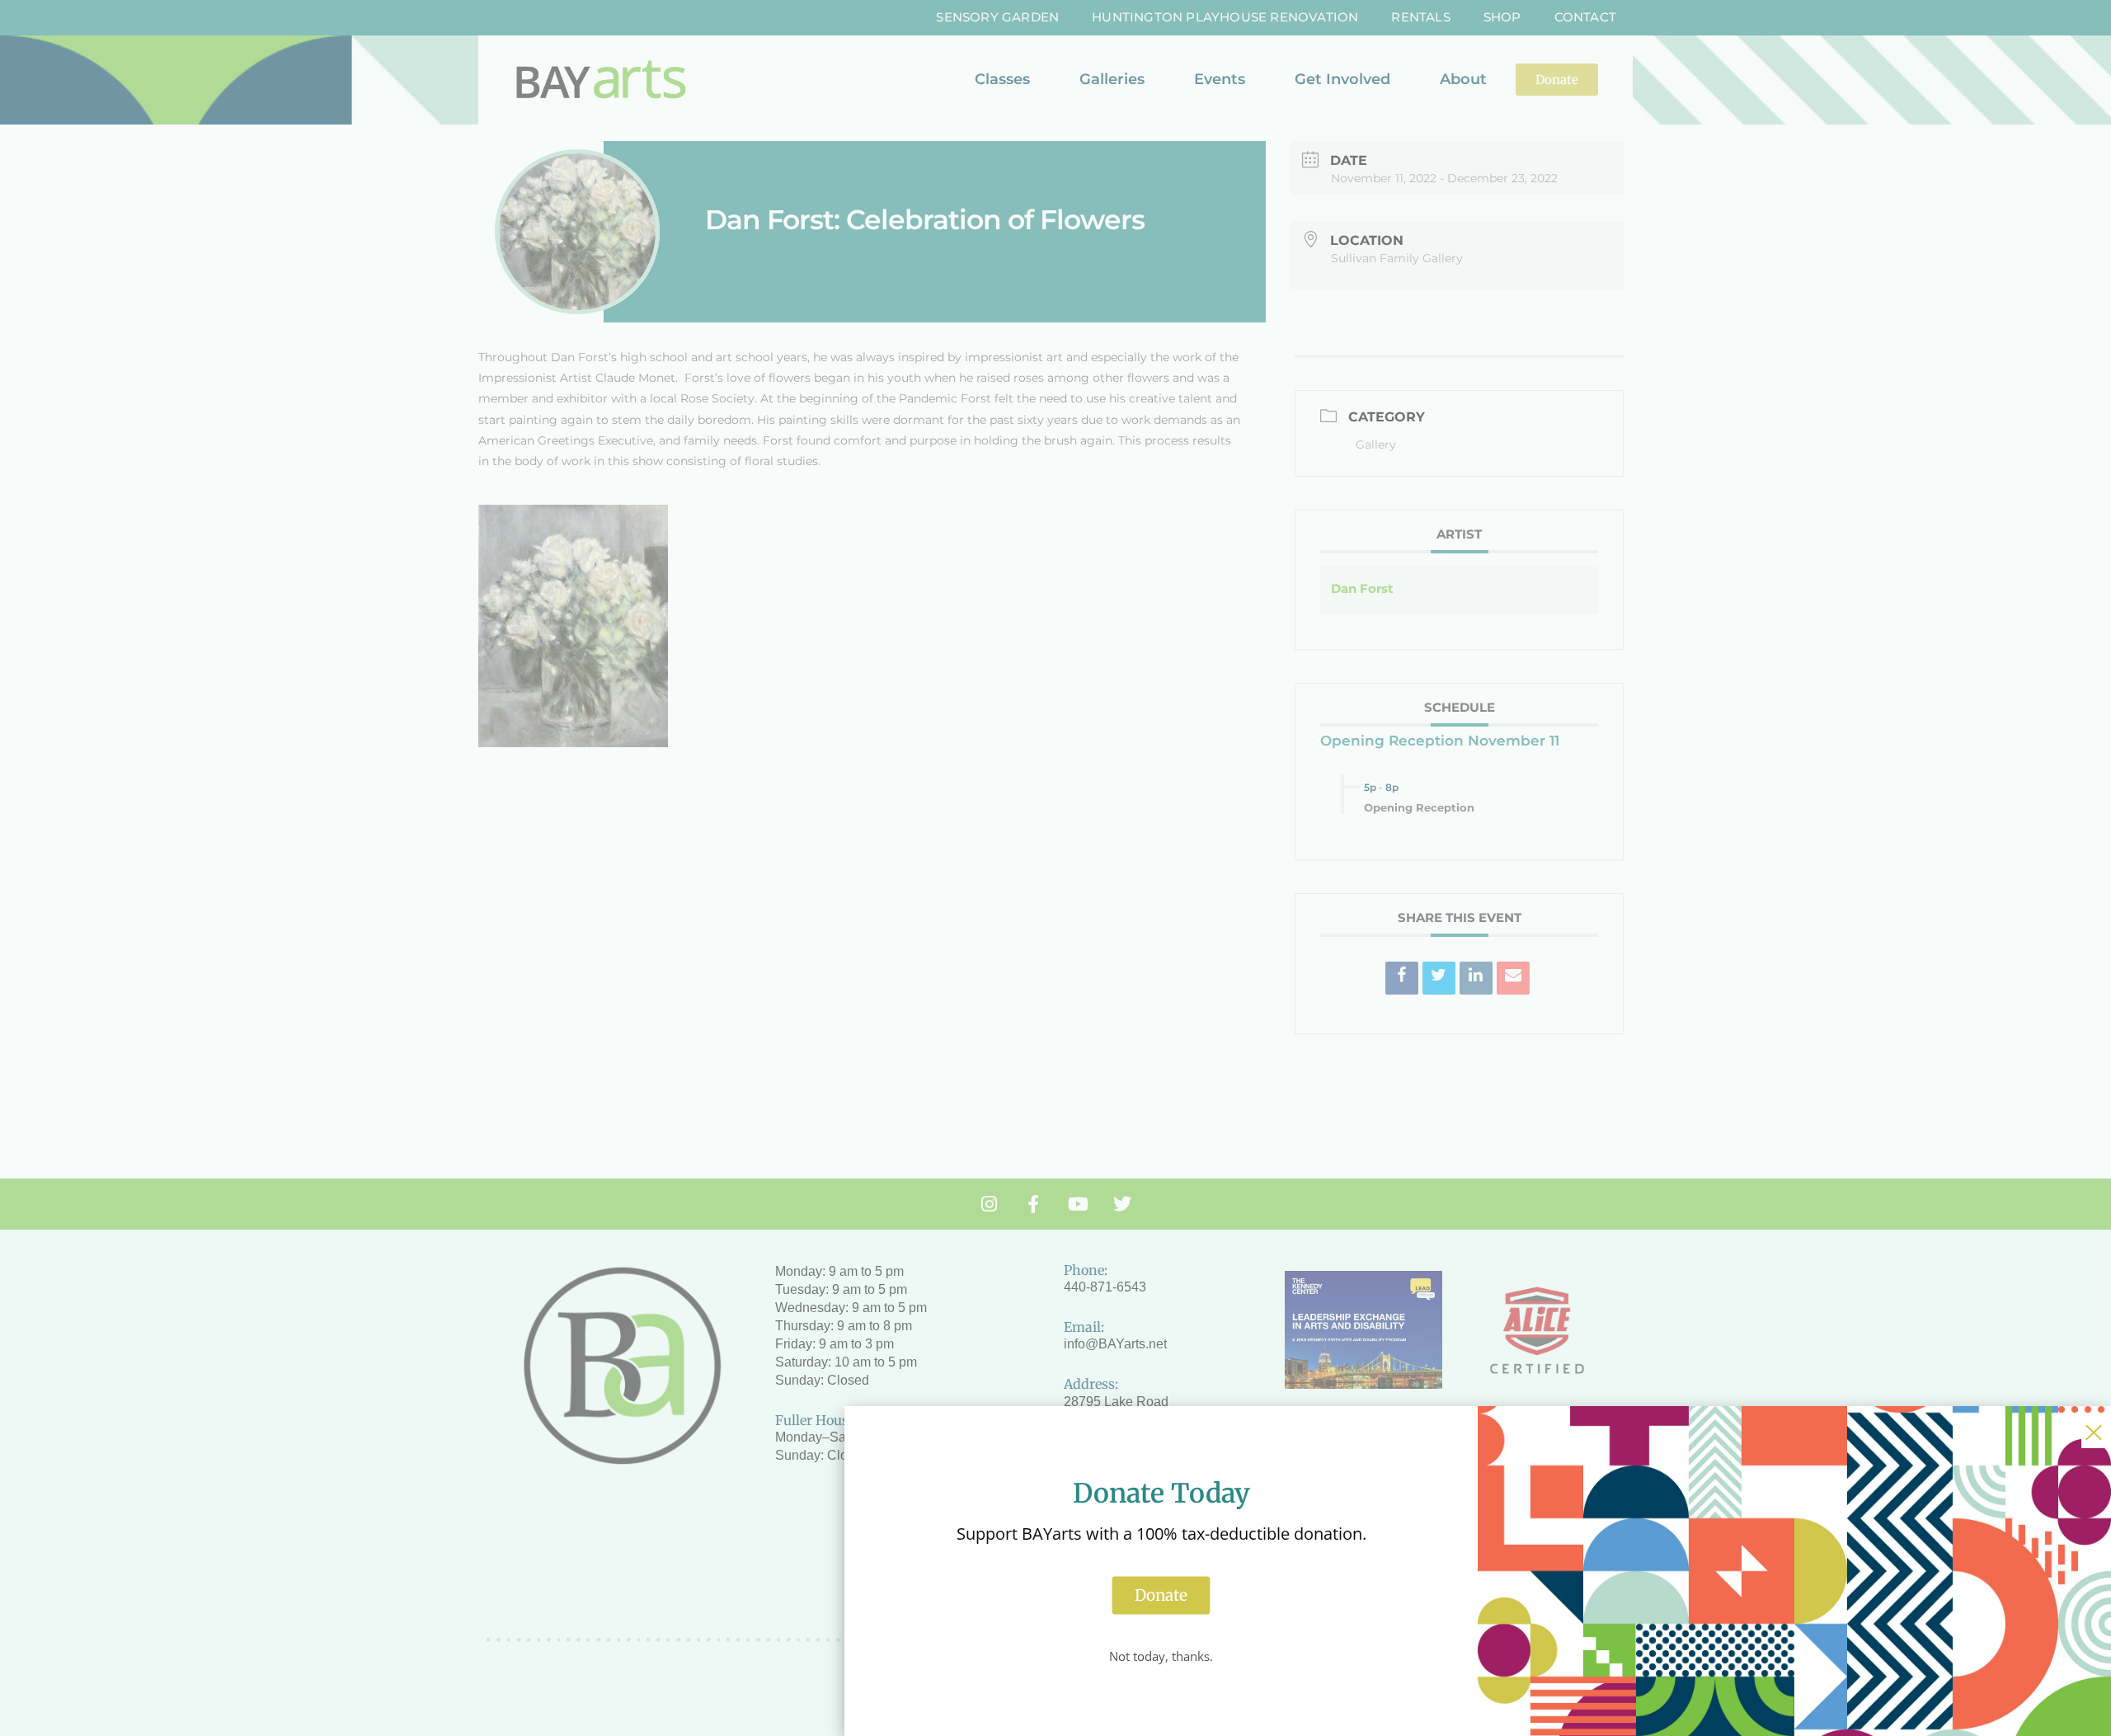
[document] (1055, 868)
